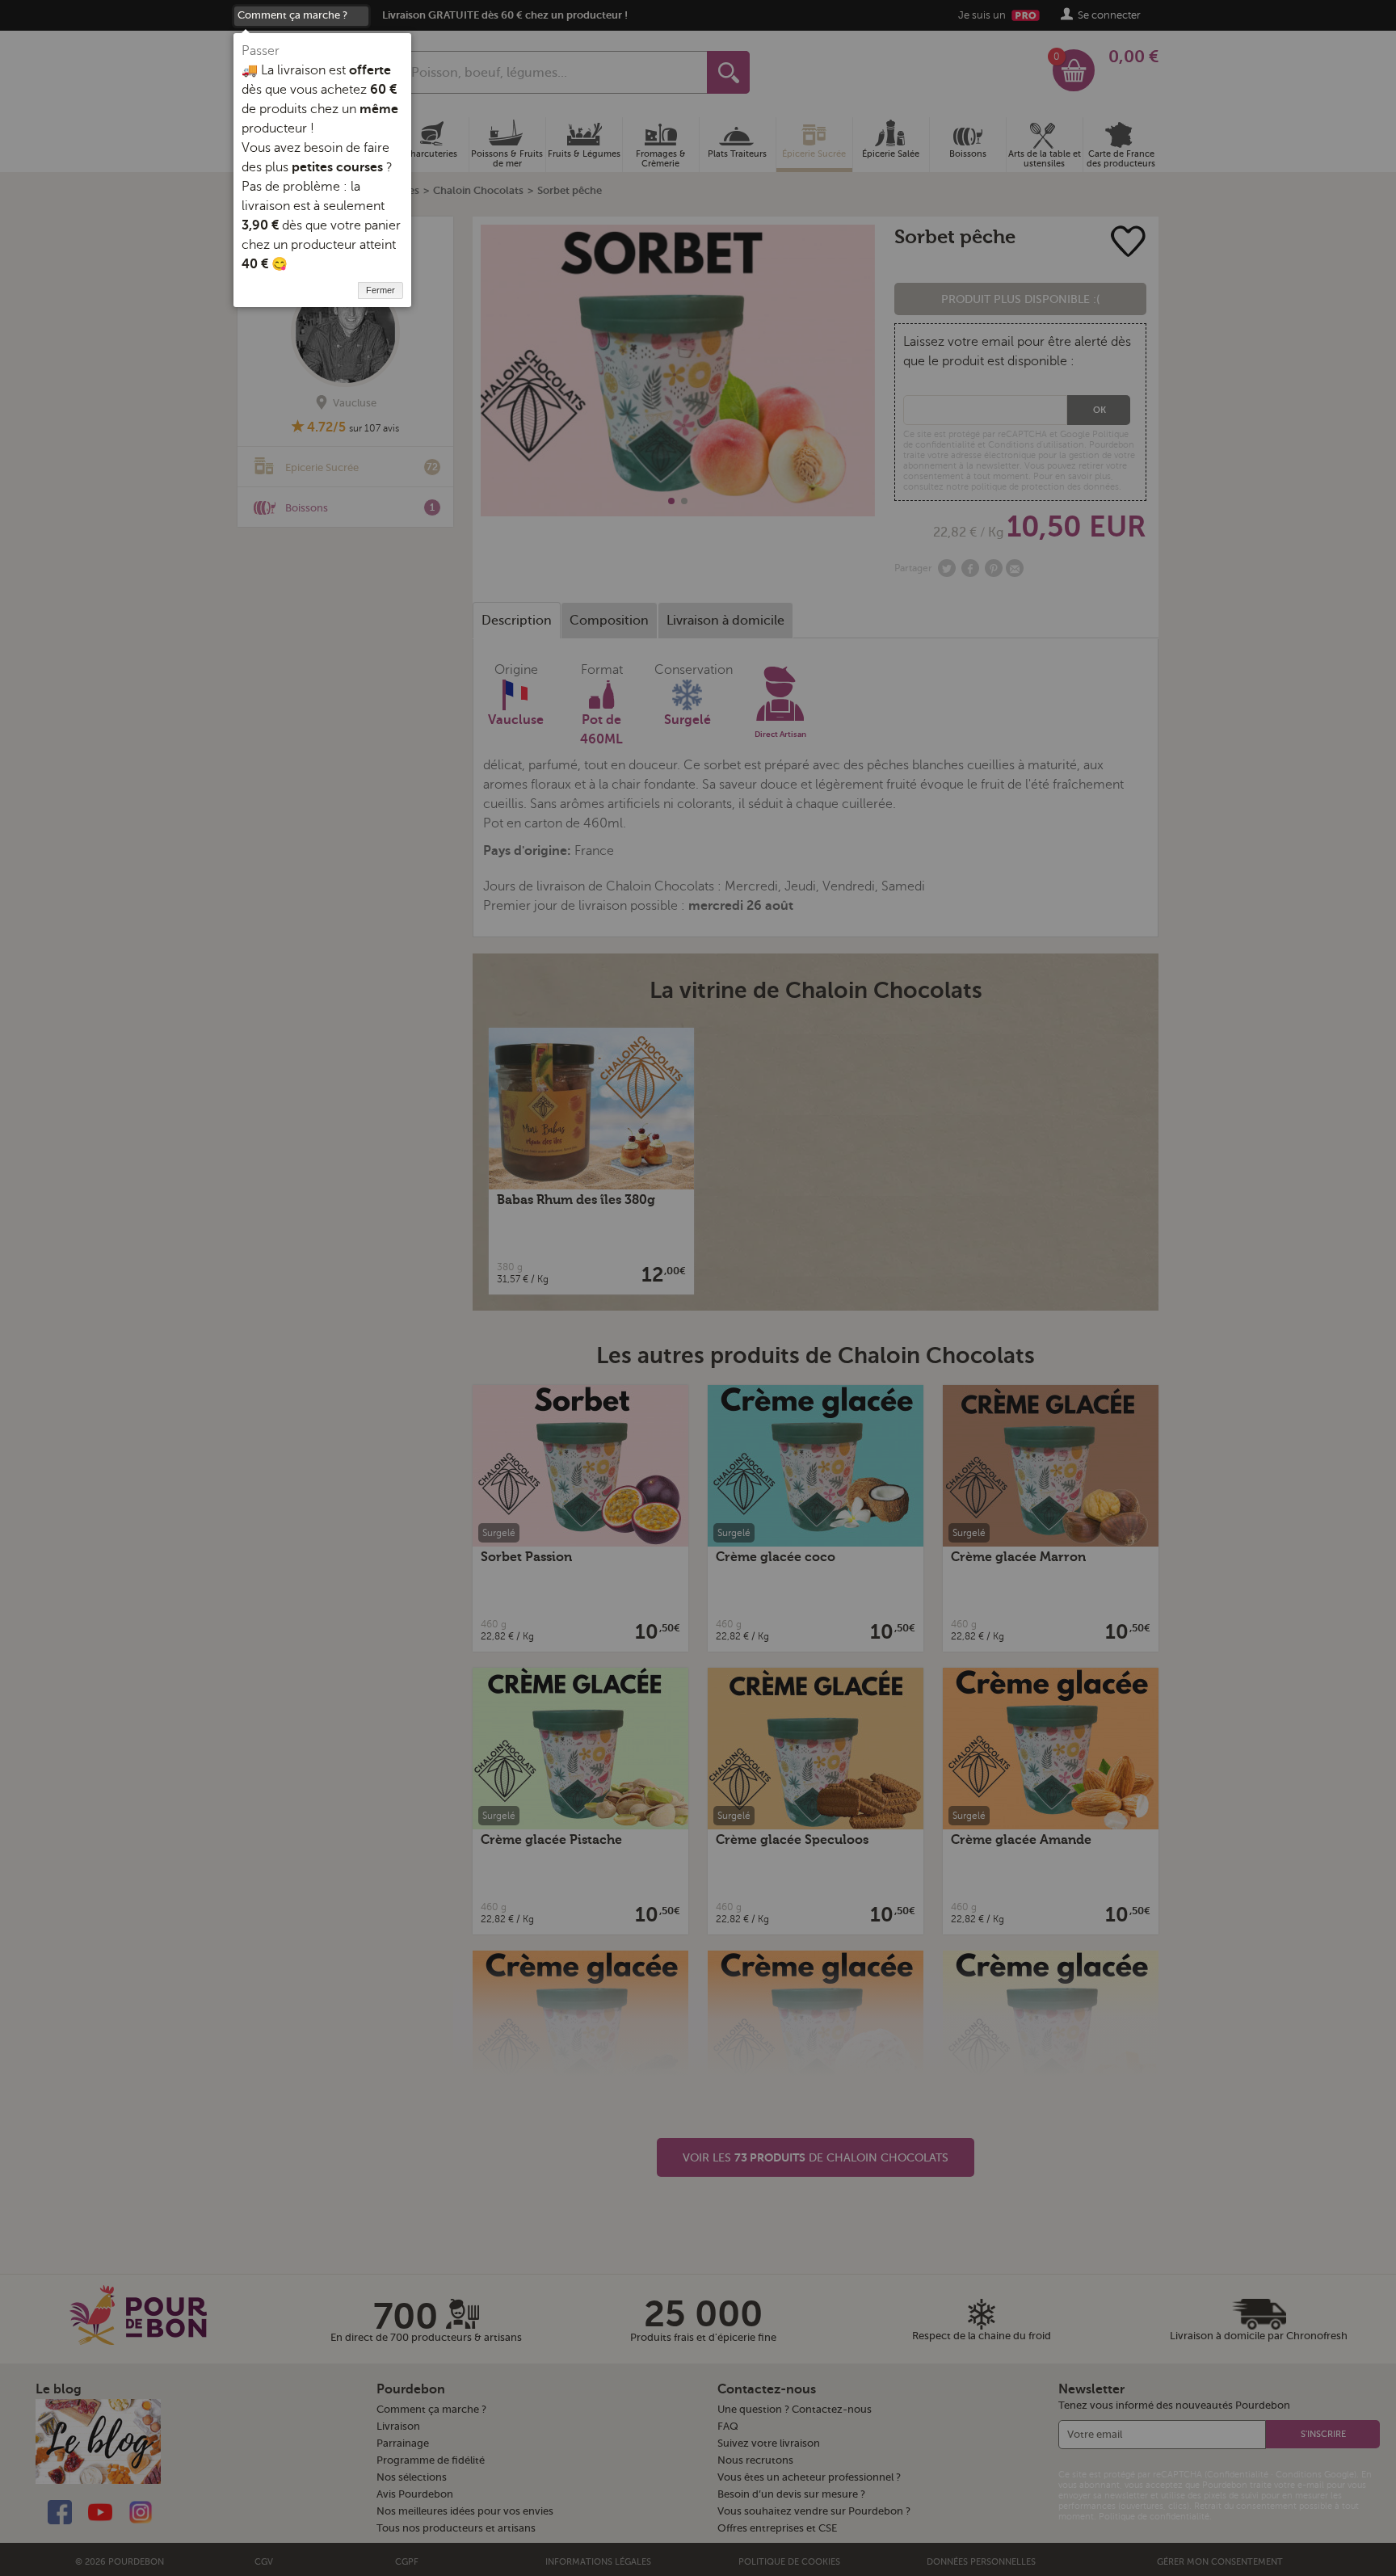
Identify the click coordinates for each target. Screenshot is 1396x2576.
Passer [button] (261, 51)
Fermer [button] (381, 290)
